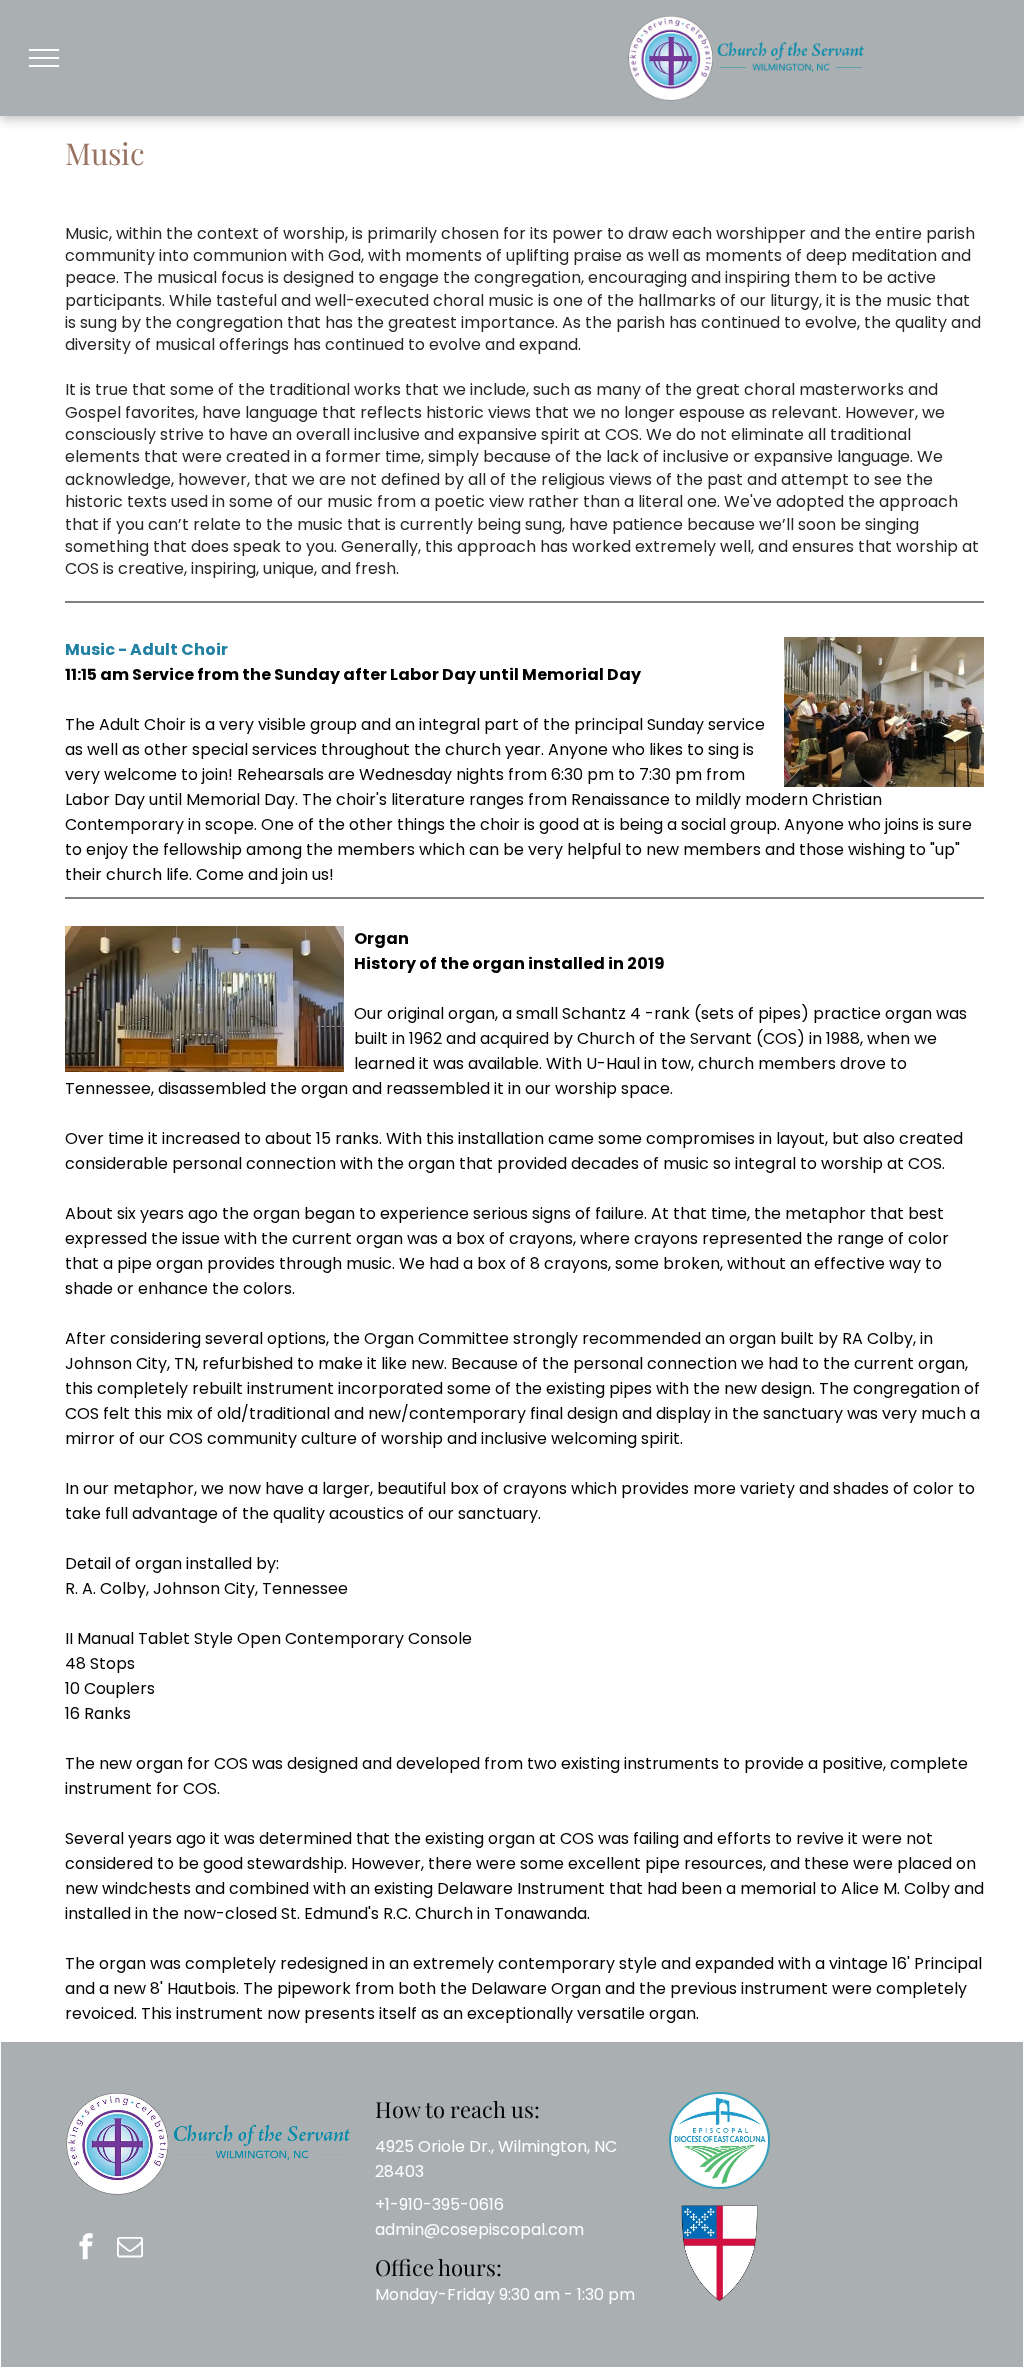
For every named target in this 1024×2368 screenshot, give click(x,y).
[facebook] (86, 2248)
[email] (130, 2248)
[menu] (44, 58)
